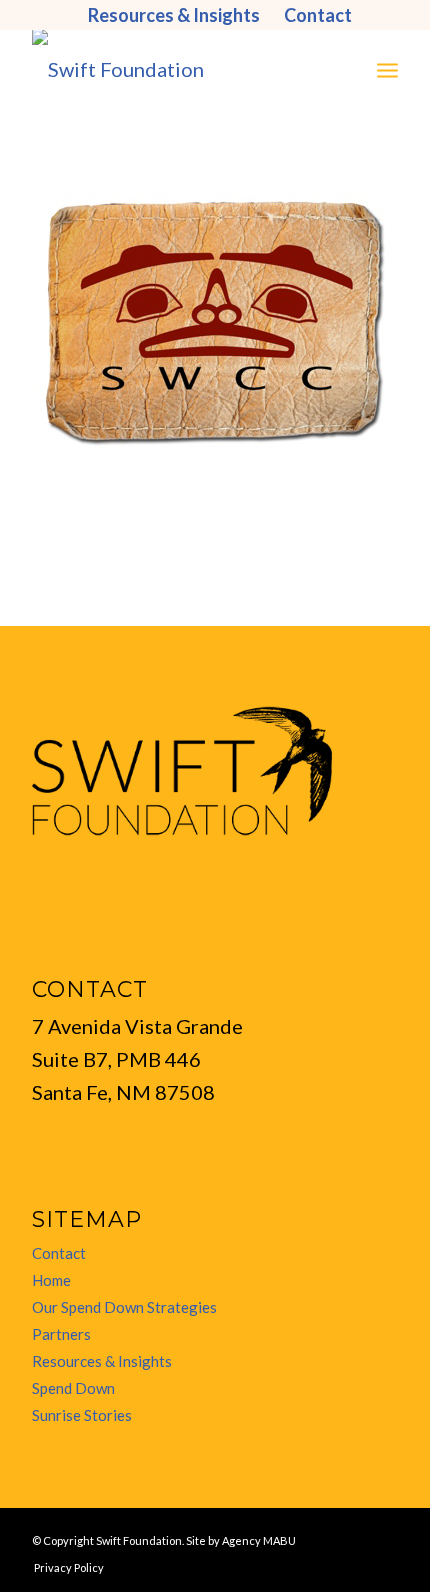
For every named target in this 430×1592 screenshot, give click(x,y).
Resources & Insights (102, 1361)
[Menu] (387, 69)
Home (51, 1280)
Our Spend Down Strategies (124, 1307)
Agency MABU (259, 1540)
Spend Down (73, 1388)
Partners (61, 1334)
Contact (59, 1253)
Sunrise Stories (82, 1415)
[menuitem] (174, 15)
